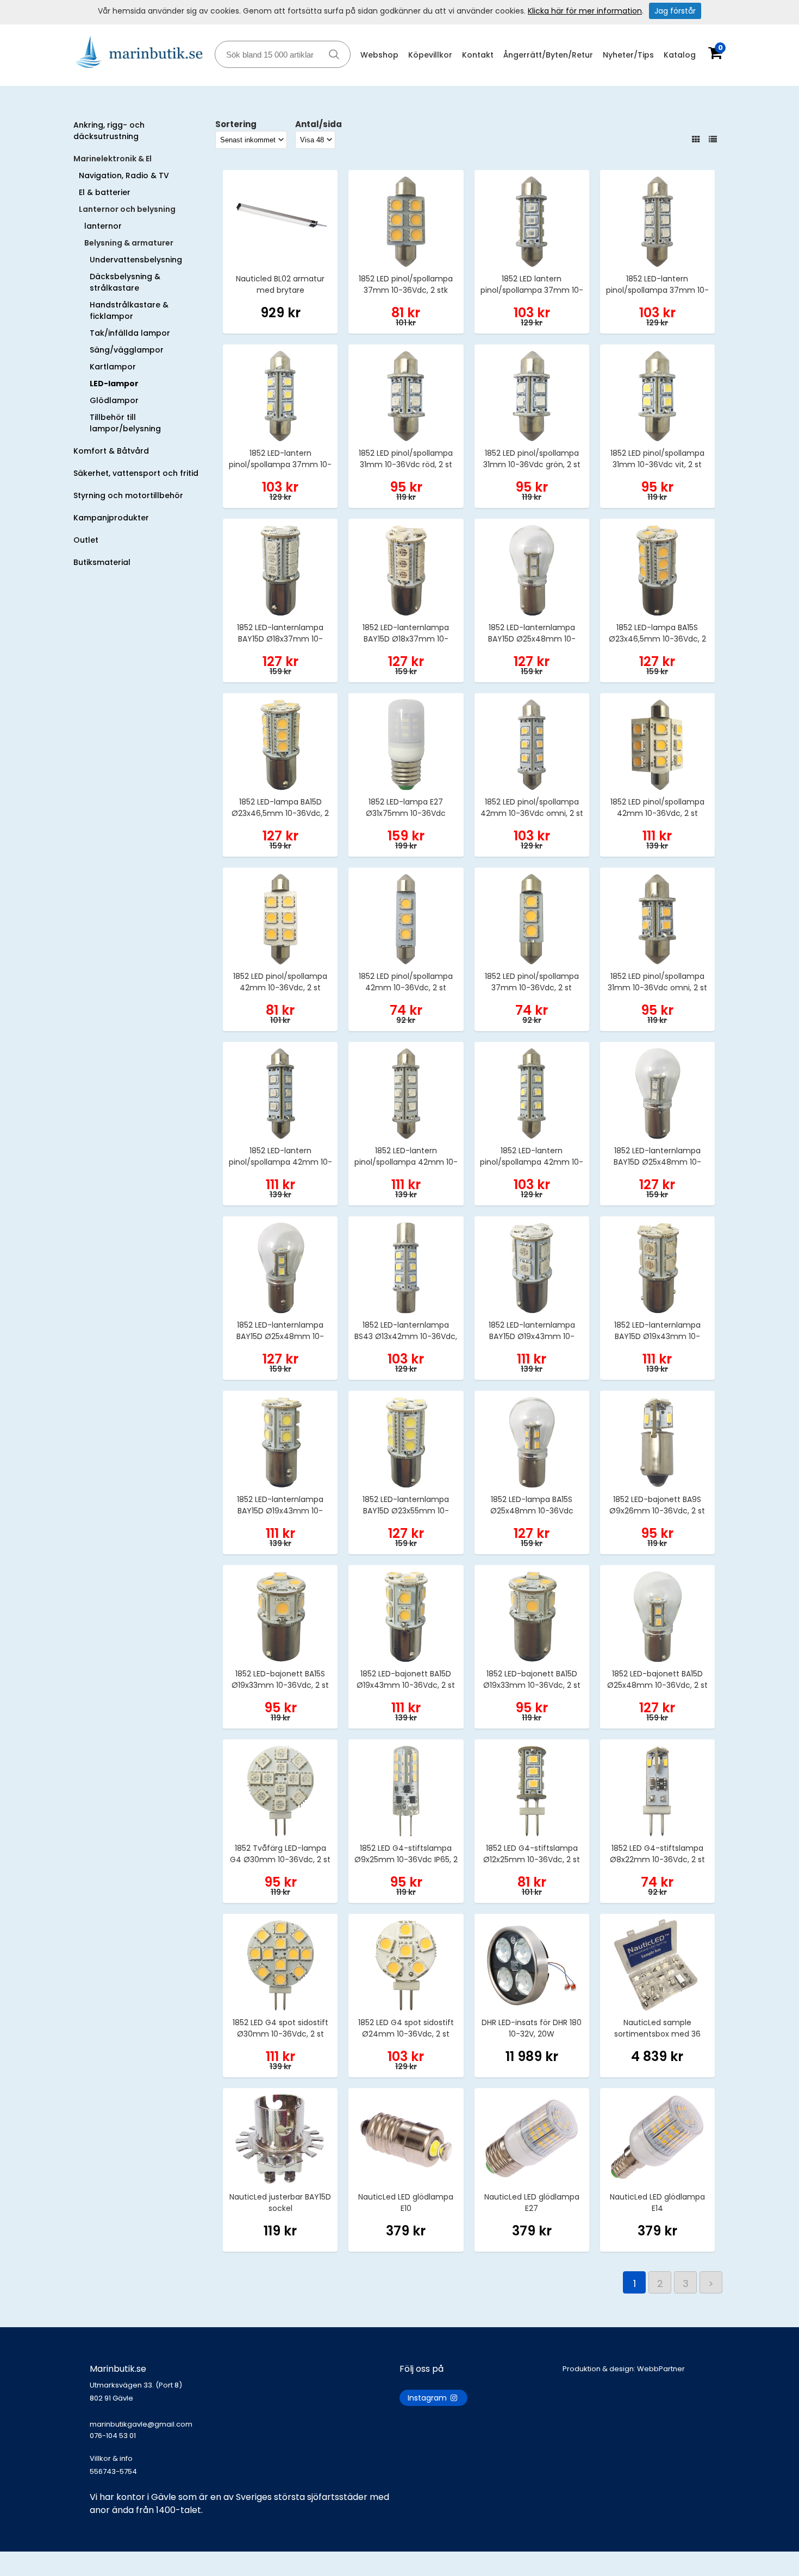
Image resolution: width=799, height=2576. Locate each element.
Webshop (379, 55)
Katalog (680, 55)
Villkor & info (111, 2458)
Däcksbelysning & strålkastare (125, 282)
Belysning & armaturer (129, 243)
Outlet (86, 540)
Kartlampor (113, 367)
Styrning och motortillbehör (128, 495)
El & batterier (105, 192)
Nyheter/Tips (628, 55)
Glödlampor (114, 400)
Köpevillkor (430, 55)
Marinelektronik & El (113, 159)
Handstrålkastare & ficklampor (129, 310)
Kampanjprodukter (111, 518)
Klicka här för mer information (585, 11)
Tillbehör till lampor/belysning (125, 423)
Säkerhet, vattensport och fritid (136, 473)
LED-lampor (114, 384)
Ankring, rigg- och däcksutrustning (109, 131)
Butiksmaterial (102, 562)
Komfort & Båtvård (111, 451)
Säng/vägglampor (127, 350)
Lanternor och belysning (127, 209)
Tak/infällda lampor (130, 333)
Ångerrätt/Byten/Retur (548, 55)
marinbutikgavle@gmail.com (141, 2430)
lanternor (103, 226)
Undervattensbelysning (136, 260)
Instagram (428, 2398)
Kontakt (478, 55)
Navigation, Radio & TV (124, 175)
